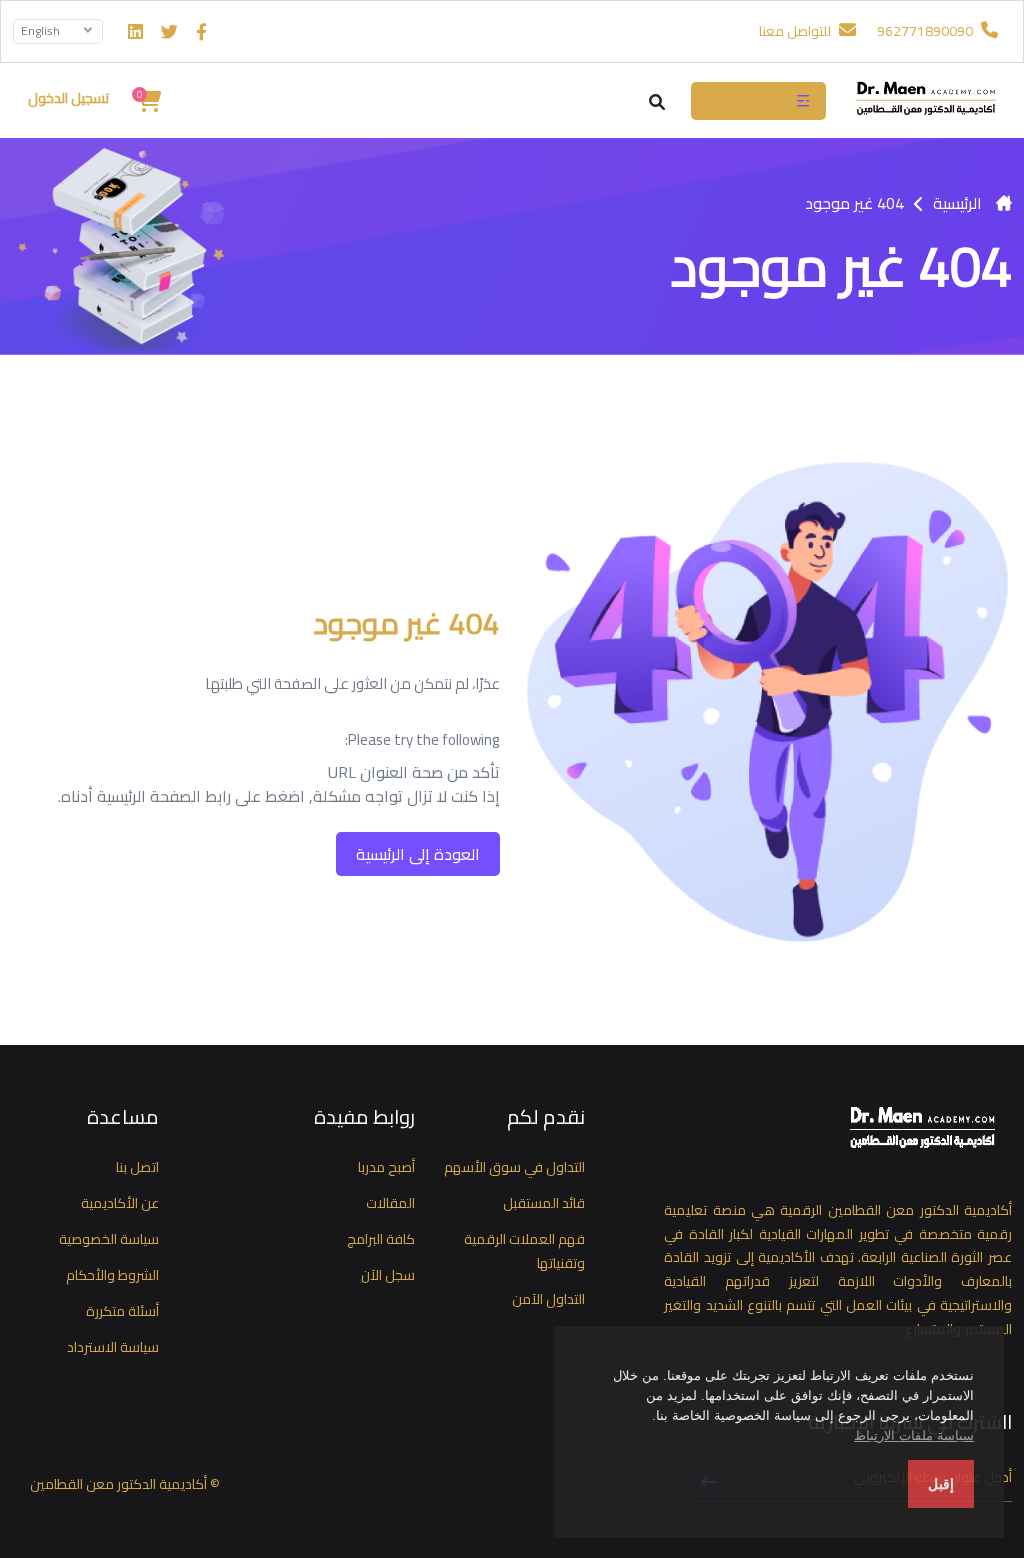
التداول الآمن (548, 1299)
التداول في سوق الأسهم (514, 1167)
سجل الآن (388, 1275)
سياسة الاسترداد (113, 1347)
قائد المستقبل (544, 1203)
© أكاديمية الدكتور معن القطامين (125, 1484)
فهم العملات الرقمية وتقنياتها (524, 1251)
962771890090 (926, 31)
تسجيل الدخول (68, 98)
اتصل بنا (137, 1167)
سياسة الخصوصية (109, 1239)
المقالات (390, 1203)
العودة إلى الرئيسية (418, 854)
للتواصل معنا (796, 31)
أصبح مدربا (386, 1167)
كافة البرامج (381, 1239)
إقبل (941, 1484)
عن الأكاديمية (120, 1203)
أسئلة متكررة (122, 1311)
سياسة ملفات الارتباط (914, 1435)
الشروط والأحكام (112, 1275)
